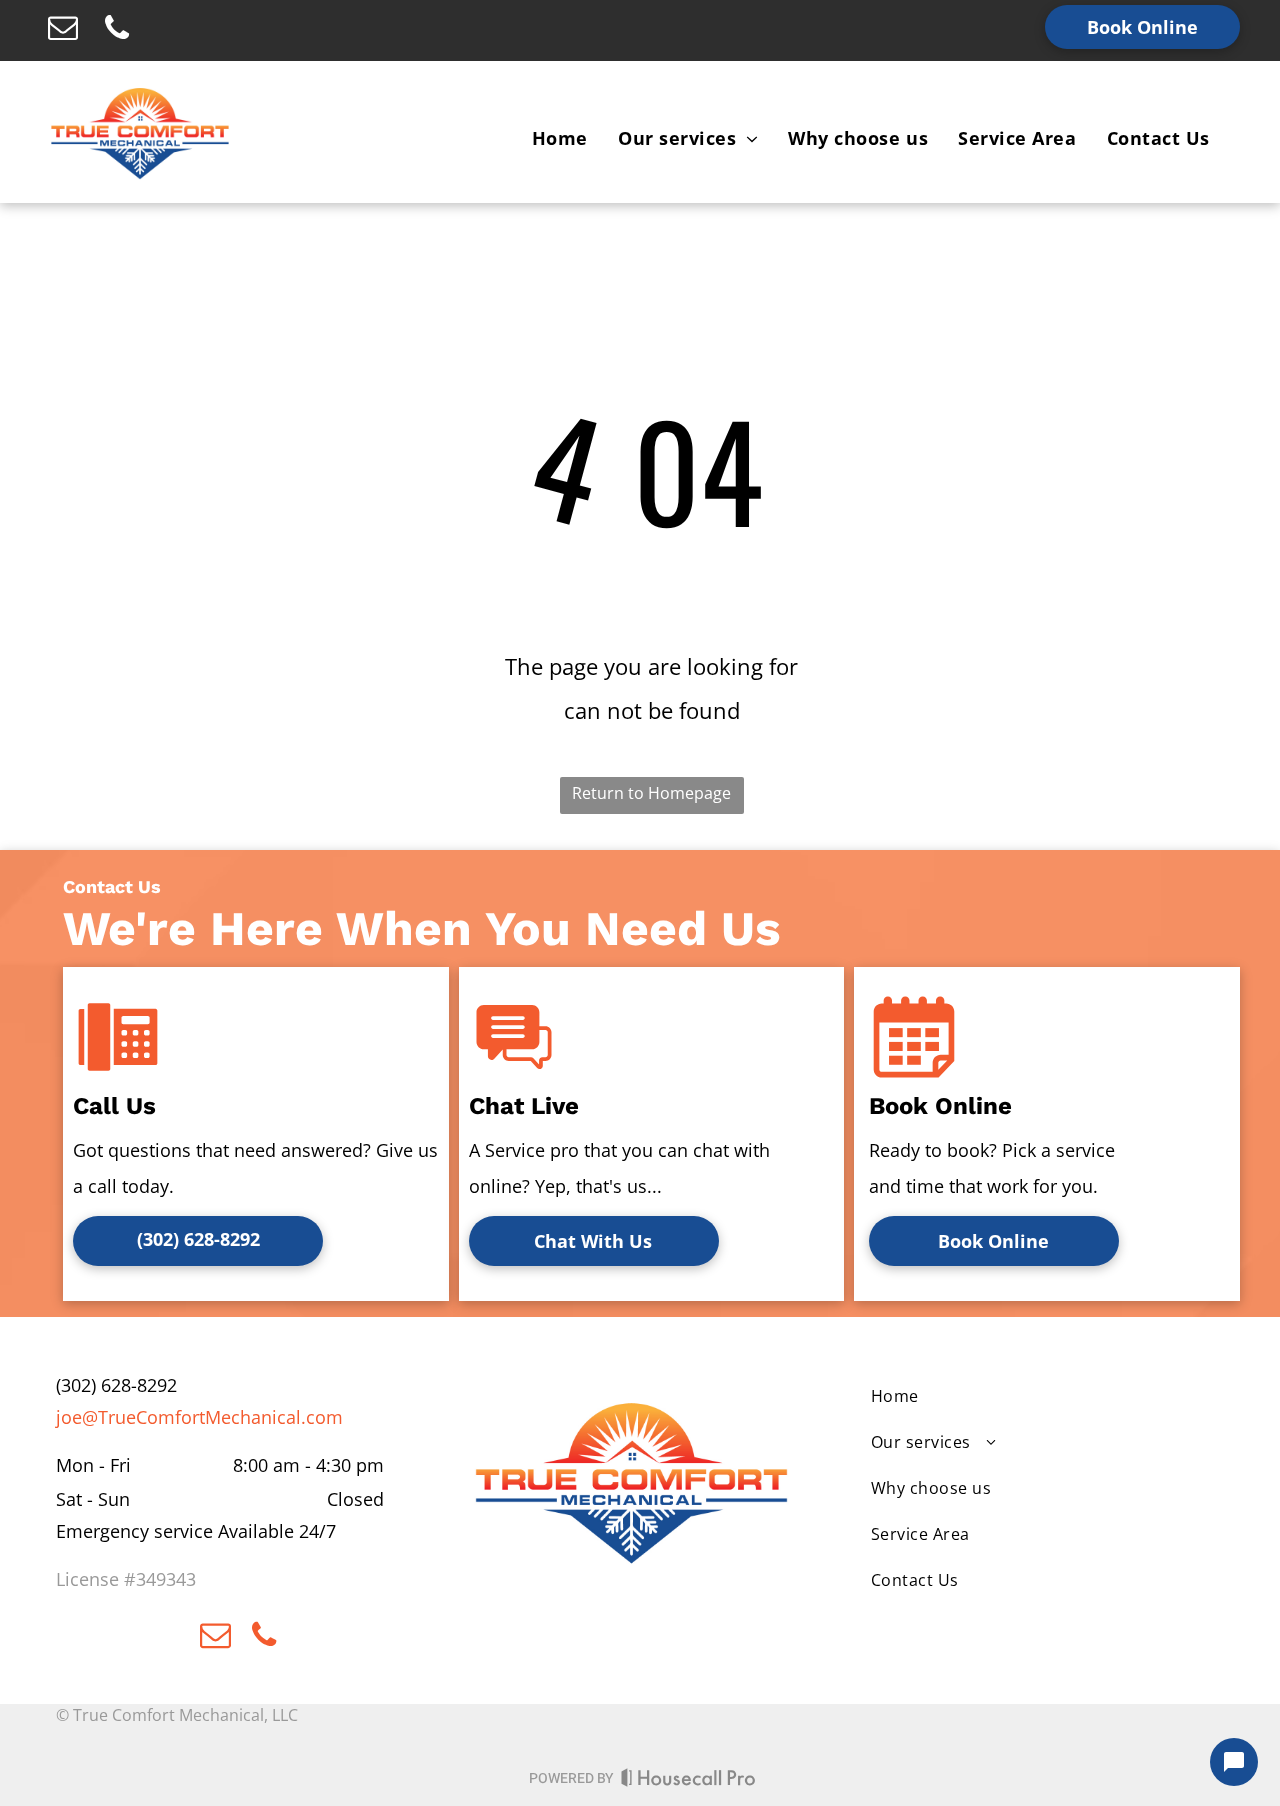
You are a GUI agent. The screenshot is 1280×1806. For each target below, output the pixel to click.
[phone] (117, 30)
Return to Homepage (651, 793)
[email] (63, 30)
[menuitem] (560, 138)
